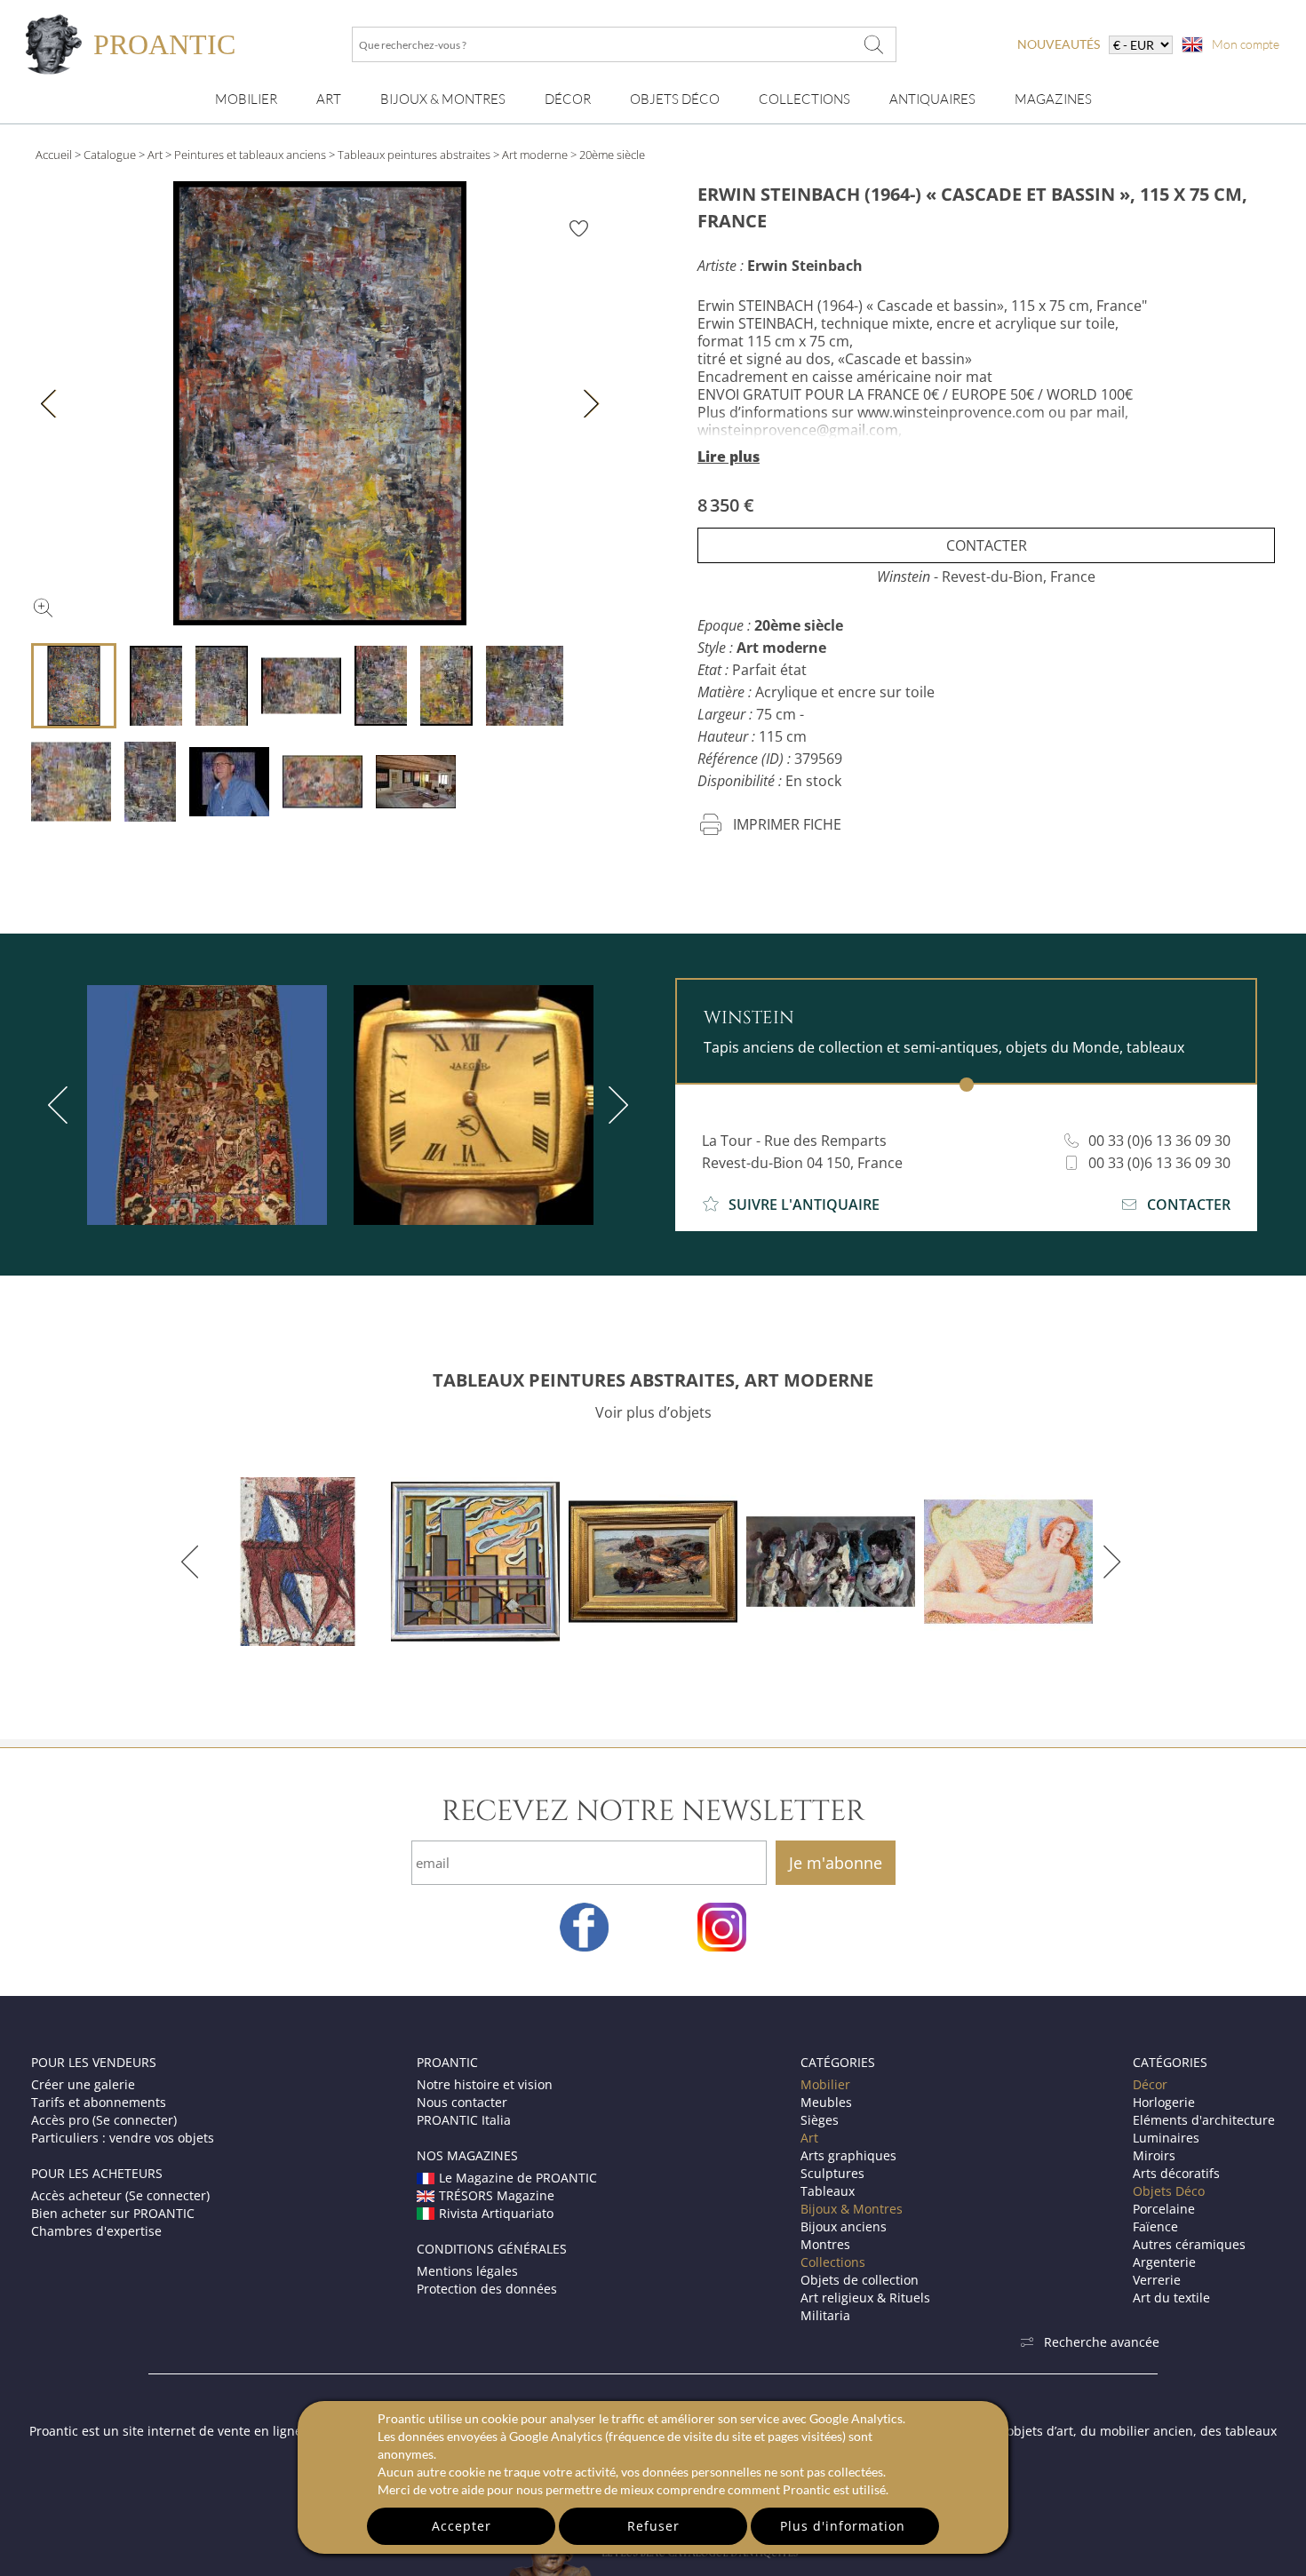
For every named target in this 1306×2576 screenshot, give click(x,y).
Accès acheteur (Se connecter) (120, 2195)
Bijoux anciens (844, 2226)
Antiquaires (932, 99)
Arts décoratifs (1176, 2173)
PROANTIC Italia (464, 2120)
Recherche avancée (1102, 2342)
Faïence (1155, 2226)
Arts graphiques (848, 2155)
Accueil (54, 155)
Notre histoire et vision (485, 2084)
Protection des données (487, 2289)
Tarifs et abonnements (99, 2102)
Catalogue (110, 155)
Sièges (820, 2120)
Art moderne (535, 155)
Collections (804, 99)
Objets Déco (675, 99)
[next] (615, 1105)
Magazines (1053, 99)
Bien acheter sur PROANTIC (113, 2213)
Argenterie (1164, 2262)
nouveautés (1059, 44)
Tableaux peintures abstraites (414, 155)
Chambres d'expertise (96, 2231)
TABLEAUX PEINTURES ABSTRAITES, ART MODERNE (653, 1380)
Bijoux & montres (443, 99)
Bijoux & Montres (852, 2209)
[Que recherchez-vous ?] (874, 44)
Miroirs (1154, 2155)
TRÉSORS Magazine (497, 2195)
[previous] (61, 1105)
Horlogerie (1164, 2102)
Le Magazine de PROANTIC (518, 2178)
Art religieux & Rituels (865, 2298)
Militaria (825, 2315)
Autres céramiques (1189, 2244)
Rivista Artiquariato (496, 2213)
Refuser (653, 2526)
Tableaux (828, 2191)
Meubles (826, 2102)
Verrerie (1157, 2280)
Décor (568, 99)
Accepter (462, 2526)
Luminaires (1166, 2138)
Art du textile (1171, 2298)
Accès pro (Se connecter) (104, 2120)
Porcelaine (1164, 2209)
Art (329, 99)
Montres (825, 2244)
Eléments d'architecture (1204, 2120)
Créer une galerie (83, 2084)
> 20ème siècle (608, 155)
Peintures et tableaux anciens (250, 155)
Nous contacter (462, 2102)
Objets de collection (860, 2280)
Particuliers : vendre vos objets (123, 2138)
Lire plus (729, 457)
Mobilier (246, 99)
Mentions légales (467, 2271)
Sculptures (832, 2173)
